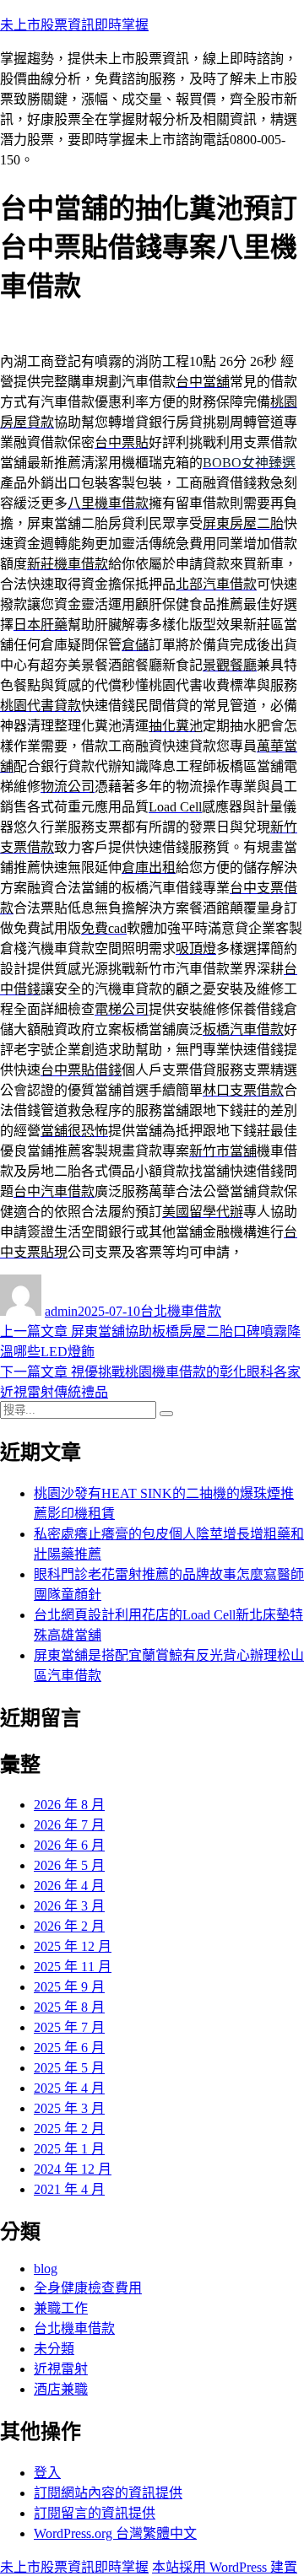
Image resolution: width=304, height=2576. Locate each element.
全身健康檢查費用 (88, 2288)
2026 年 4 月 (69, 1886)
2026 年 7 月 (69, 1825)
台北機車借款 (181, 1311)
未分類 (54, 2349)
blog (46, 2269)
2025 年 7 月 (69, 2027)
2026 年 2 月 (69, 1926)
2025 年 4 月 (69, 2088)
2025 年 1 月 (69, 2149)
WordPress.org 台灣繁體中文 (115, 2533)
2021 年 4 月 (69, 2189)
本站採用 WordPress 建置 (225, 2567)
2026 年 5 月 (69, 1865)
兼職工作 (61, 2308)
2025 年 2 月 (69, 2129)
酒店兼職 (61, 2389)
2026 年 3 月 (69, 1906)
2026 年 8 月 (69, 1805)
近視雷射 (61, 2369)
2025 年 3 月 (69, 2108)
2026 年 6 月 (69, 1845)
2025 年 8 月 (69, 2007)
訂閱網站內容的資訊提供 (108, 2493)
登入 (47, 2473)
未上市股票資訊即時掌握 (74, 25)
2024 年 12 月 (73, 2169)
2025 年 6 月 (69, 2048)
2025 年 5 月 (69, 2068)
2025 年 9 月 (69, 1987)
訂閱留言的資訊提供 (95, 2513)
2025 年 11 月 (73, 1967)
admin (61, 1311)
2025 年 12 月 (73, 1946)
